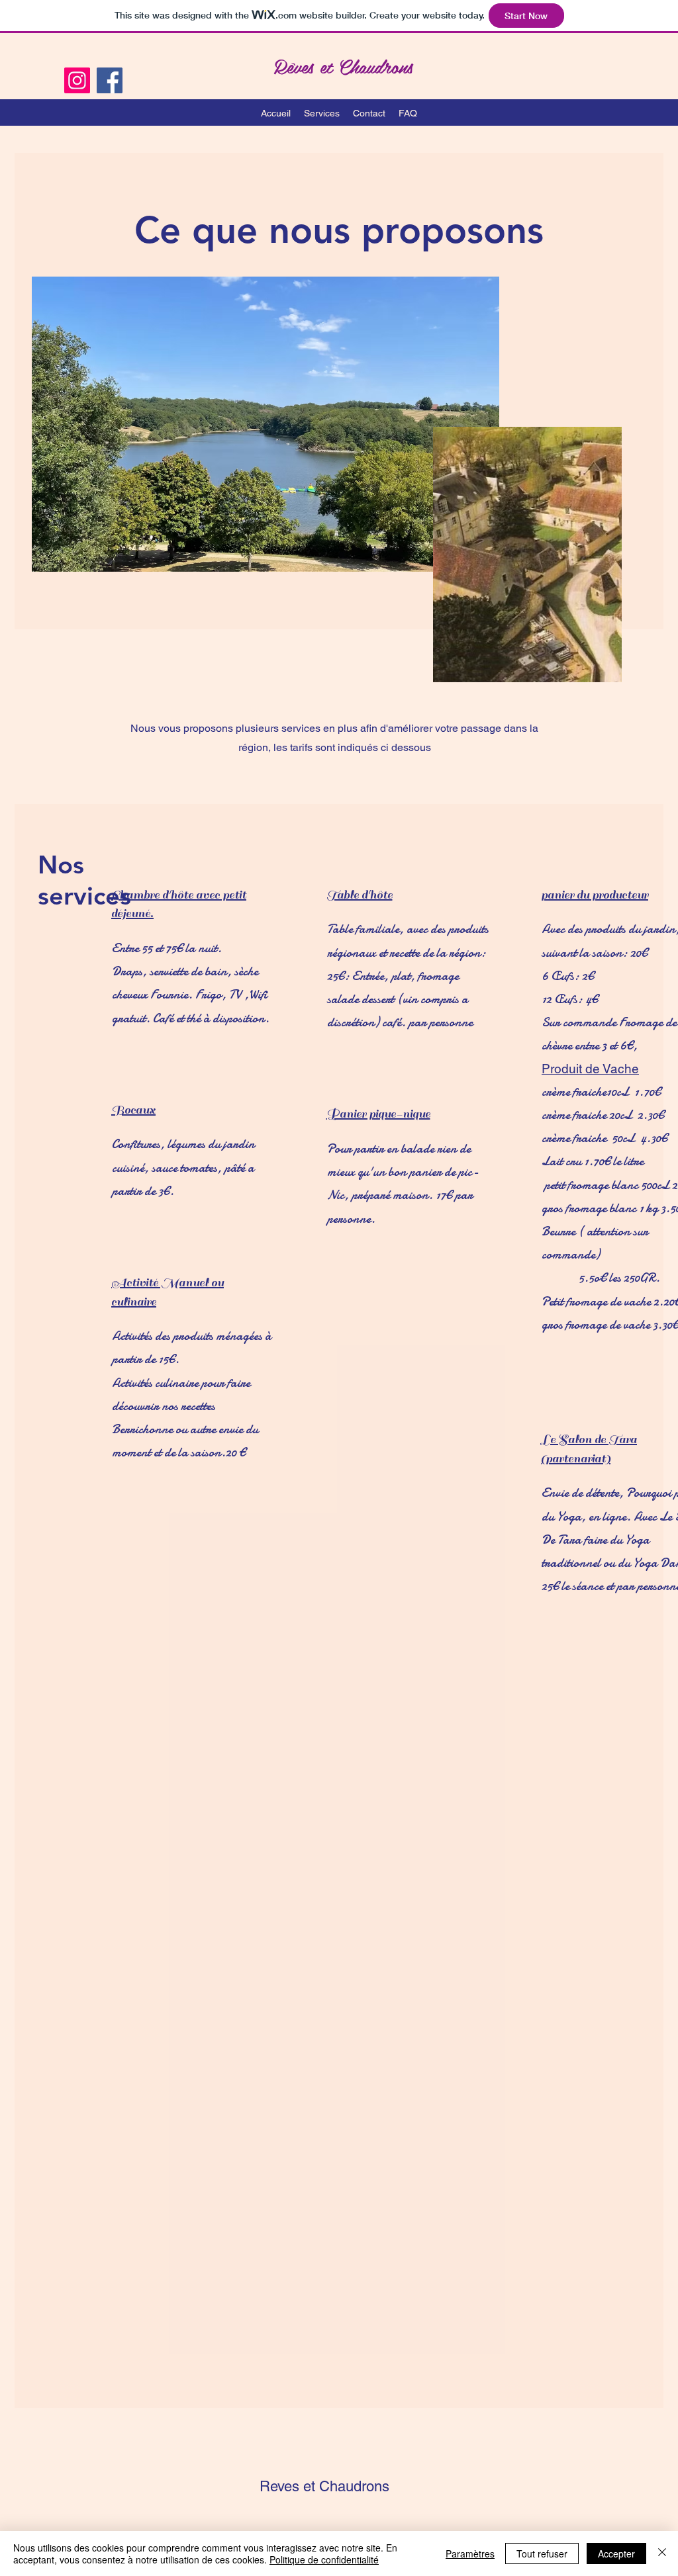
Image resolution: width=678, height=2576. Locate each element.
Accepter (616, 2554)
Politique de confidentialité (324, 2559)
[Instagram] (77, 80)
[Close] (662, 2554)
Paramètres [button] (470, 2554)
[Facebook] (110, 80)
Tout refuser (542, 2554)
